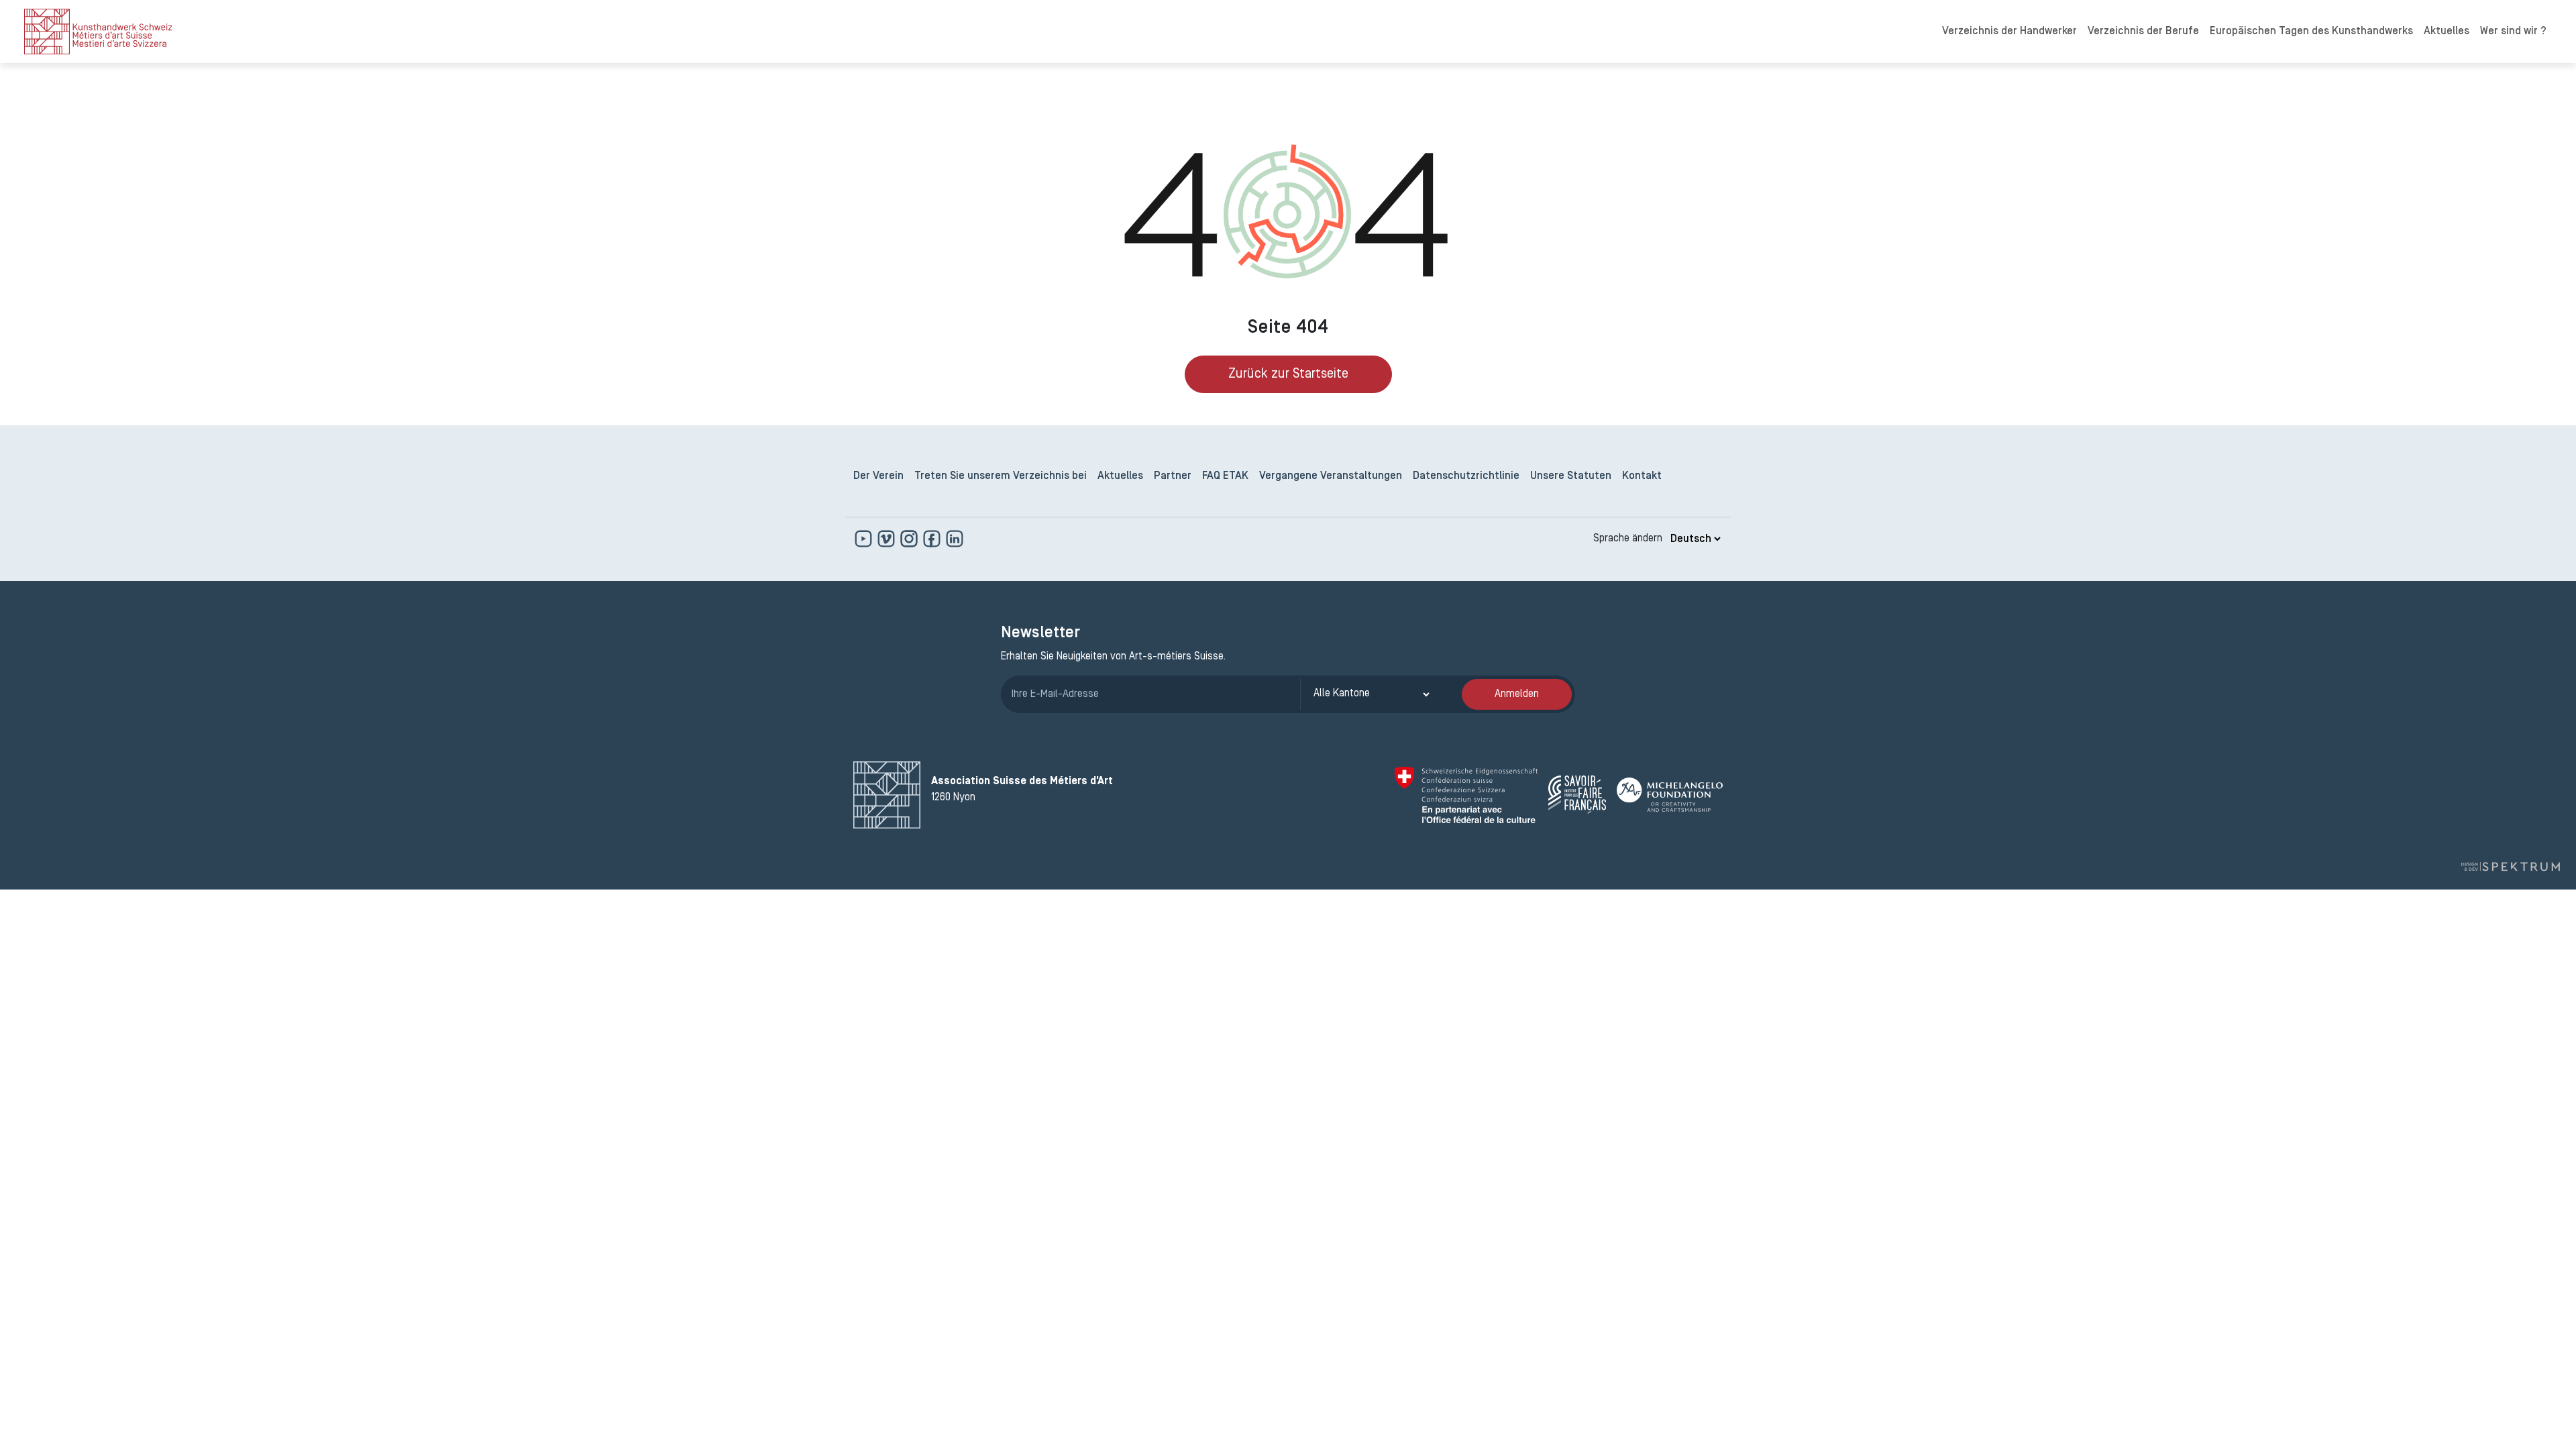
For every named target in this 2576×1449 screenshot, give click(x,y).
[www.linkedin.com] (955, 539)
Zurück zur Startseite (1288, 374)
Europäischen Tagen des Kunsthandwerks (2311, 32)
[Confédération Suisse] (1466, 795)
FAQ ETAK (1225, 476)
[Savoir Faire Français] (1577, 795)
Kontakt (1642, 476)
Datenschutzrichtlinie (1466, 476)
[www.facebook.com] (933, 539)
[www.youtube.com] (865, 539)
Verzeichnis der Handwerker (2009, 32)
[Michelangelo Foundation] (1670, 795)
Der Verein (878, 476)
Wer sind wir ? (2513, 32)
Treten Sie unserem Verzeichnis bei (1001, 476)
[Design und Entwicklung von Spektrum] (2510, 867)
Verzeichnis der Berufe (2143, 32)
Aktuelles (2447, 32)
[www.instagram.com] (910, 539)
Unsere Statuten (1571, 476)
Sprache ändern (1628, 539)
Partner (1173, 476)
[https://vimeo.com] (888, 539)
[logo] (98, 32)
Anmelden (1517, 694)
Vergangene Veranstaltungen (1331, 476)
